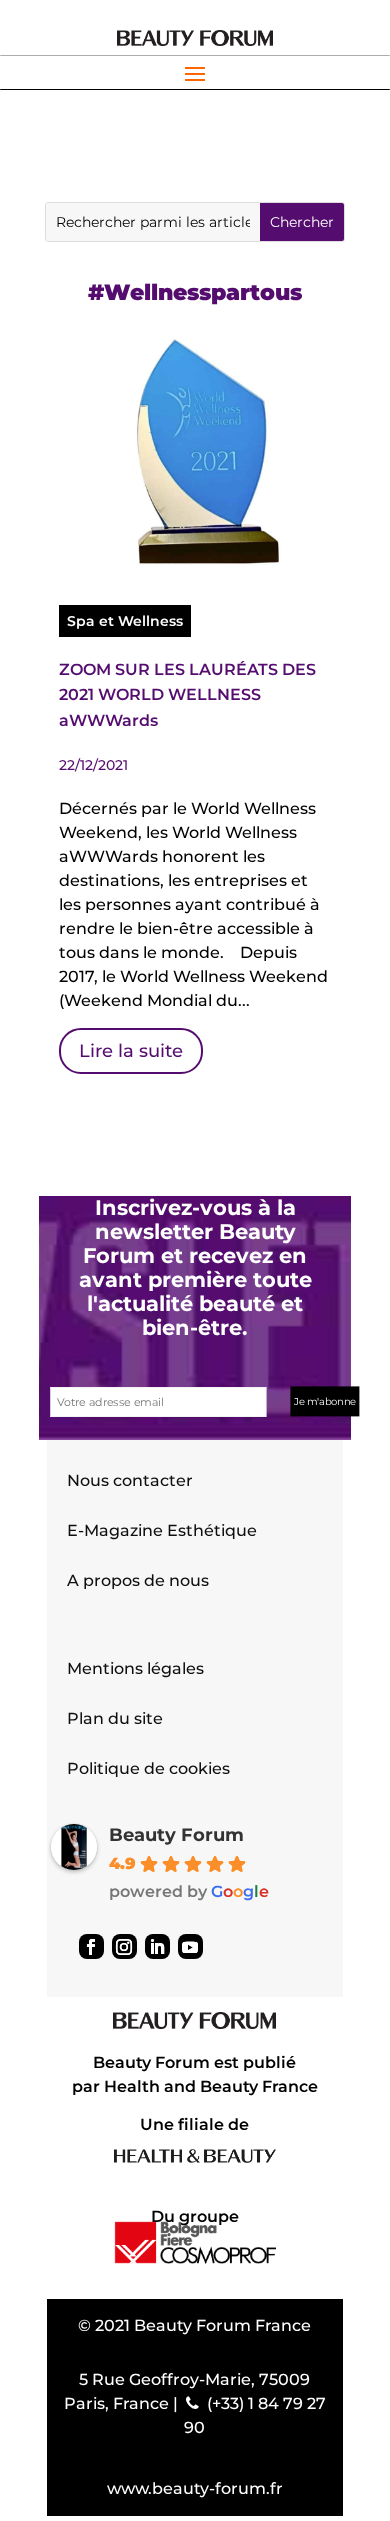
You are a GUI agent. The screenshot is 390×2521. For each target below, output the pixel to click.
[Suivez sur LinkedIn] (157, 1946)
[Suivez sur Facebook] (91, 1946)
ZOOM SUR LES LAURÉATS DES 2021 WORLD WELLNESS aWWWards (187, 695)
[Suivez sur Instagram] (124, 1946)
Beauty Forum (176, 1835)
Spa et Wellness (125, 621)
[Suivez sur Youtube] (190, 1946)
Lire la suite (131, 1051)
